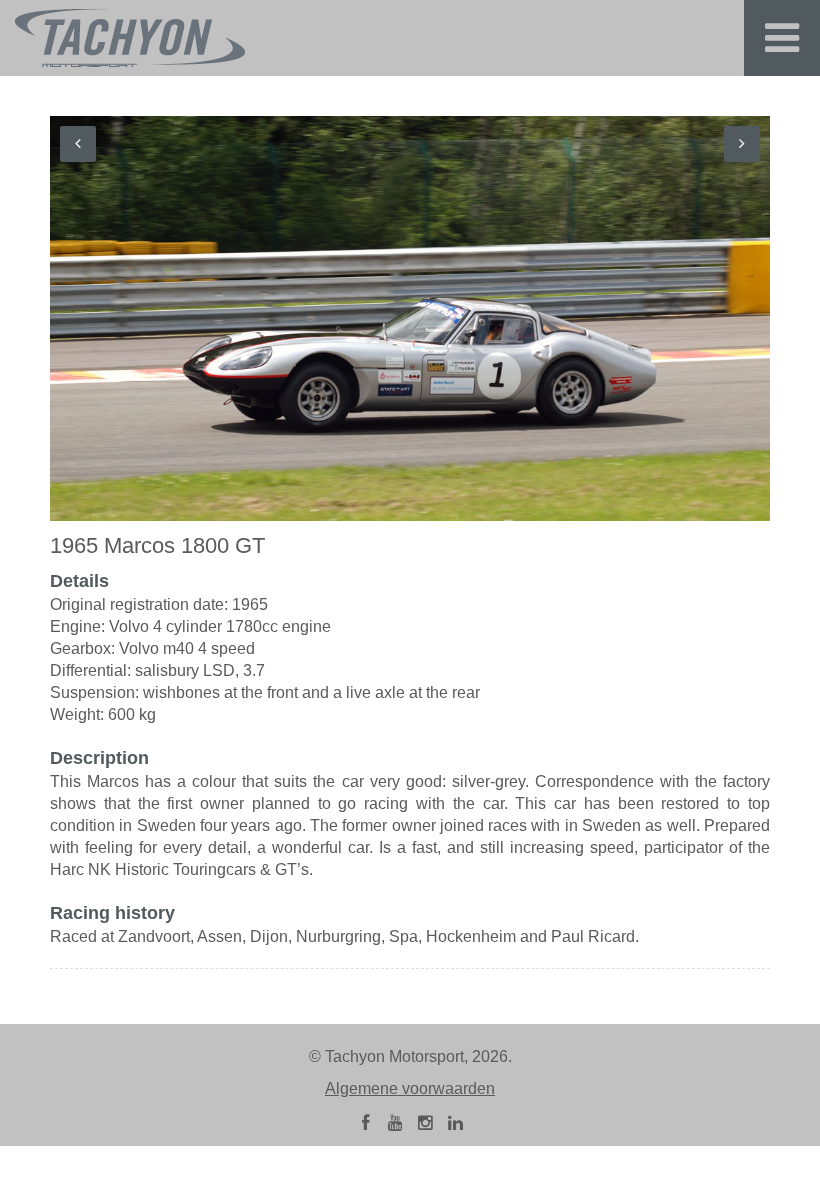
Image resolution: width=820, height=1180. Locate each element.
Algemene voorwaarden (410, 1088)
